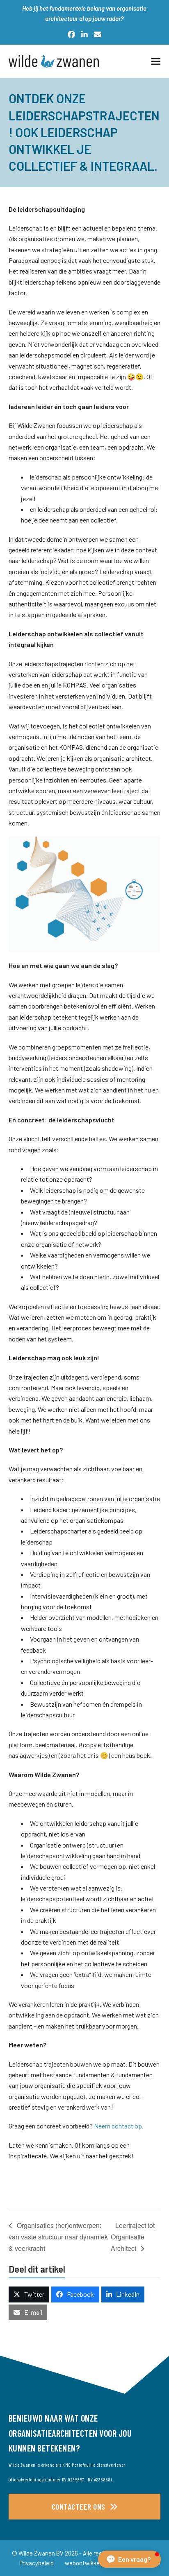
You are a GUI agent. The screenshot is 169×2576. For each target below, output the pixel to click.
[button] (156, 61)
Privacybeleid (37, 2563)
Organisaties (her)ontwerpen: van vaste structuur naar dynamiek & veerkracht (58, 2237)
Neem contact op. (119, 2126)
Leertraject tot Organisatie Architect (133, 2237)
